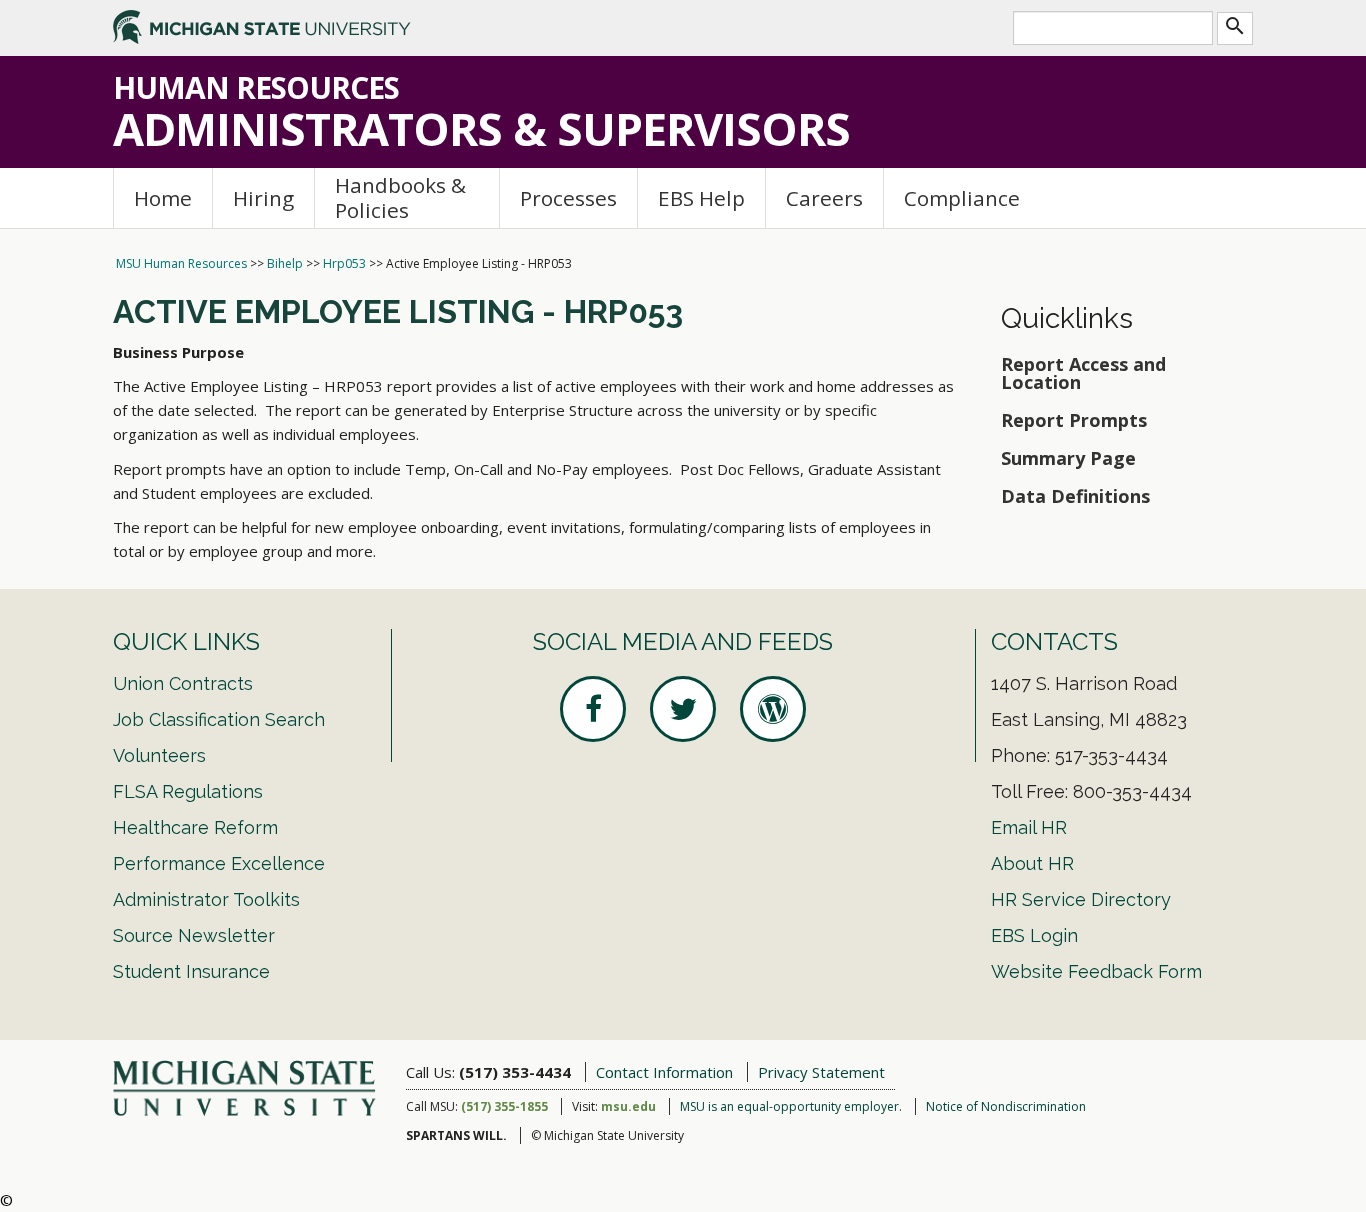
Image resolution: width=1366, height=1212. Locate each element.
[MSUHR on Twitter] (683, 709)
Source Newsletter (194, 935)
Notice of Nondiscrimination (1006, 1106)
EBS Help (701, 198)
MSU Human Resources (181, 263)
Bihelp (285, 263)
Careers (824, 198)
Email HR (1029, 827)
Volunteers (159, 755)
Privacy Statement (821, 1072)
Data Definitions (1075, 496)
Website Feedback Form (1096, 971)
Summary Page (1071, 458)
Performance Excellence (219, 863)
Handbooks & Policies (400, 197)
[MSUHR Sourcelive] (773, 709)
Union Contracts (183, 683)
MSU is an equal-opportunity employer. (791, 1106)
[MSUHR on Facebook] (593, 709)
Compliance (962, 198)
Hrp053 (344, 263)
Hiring (263, 198)
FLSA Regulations (188, 791)
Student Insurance (191, 971)
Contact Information (664, 1072)
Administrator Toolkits (206, 899)
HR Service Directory (1081, 899)
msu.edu (628, 1106)
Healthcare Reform (195, 827)
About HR (1032, 863)
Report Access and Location (1083, 373)
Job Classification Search (219, 719)
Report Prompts (1074, 420)
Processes (568, 198)
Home (163, 198)
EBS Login (1034, 935)
